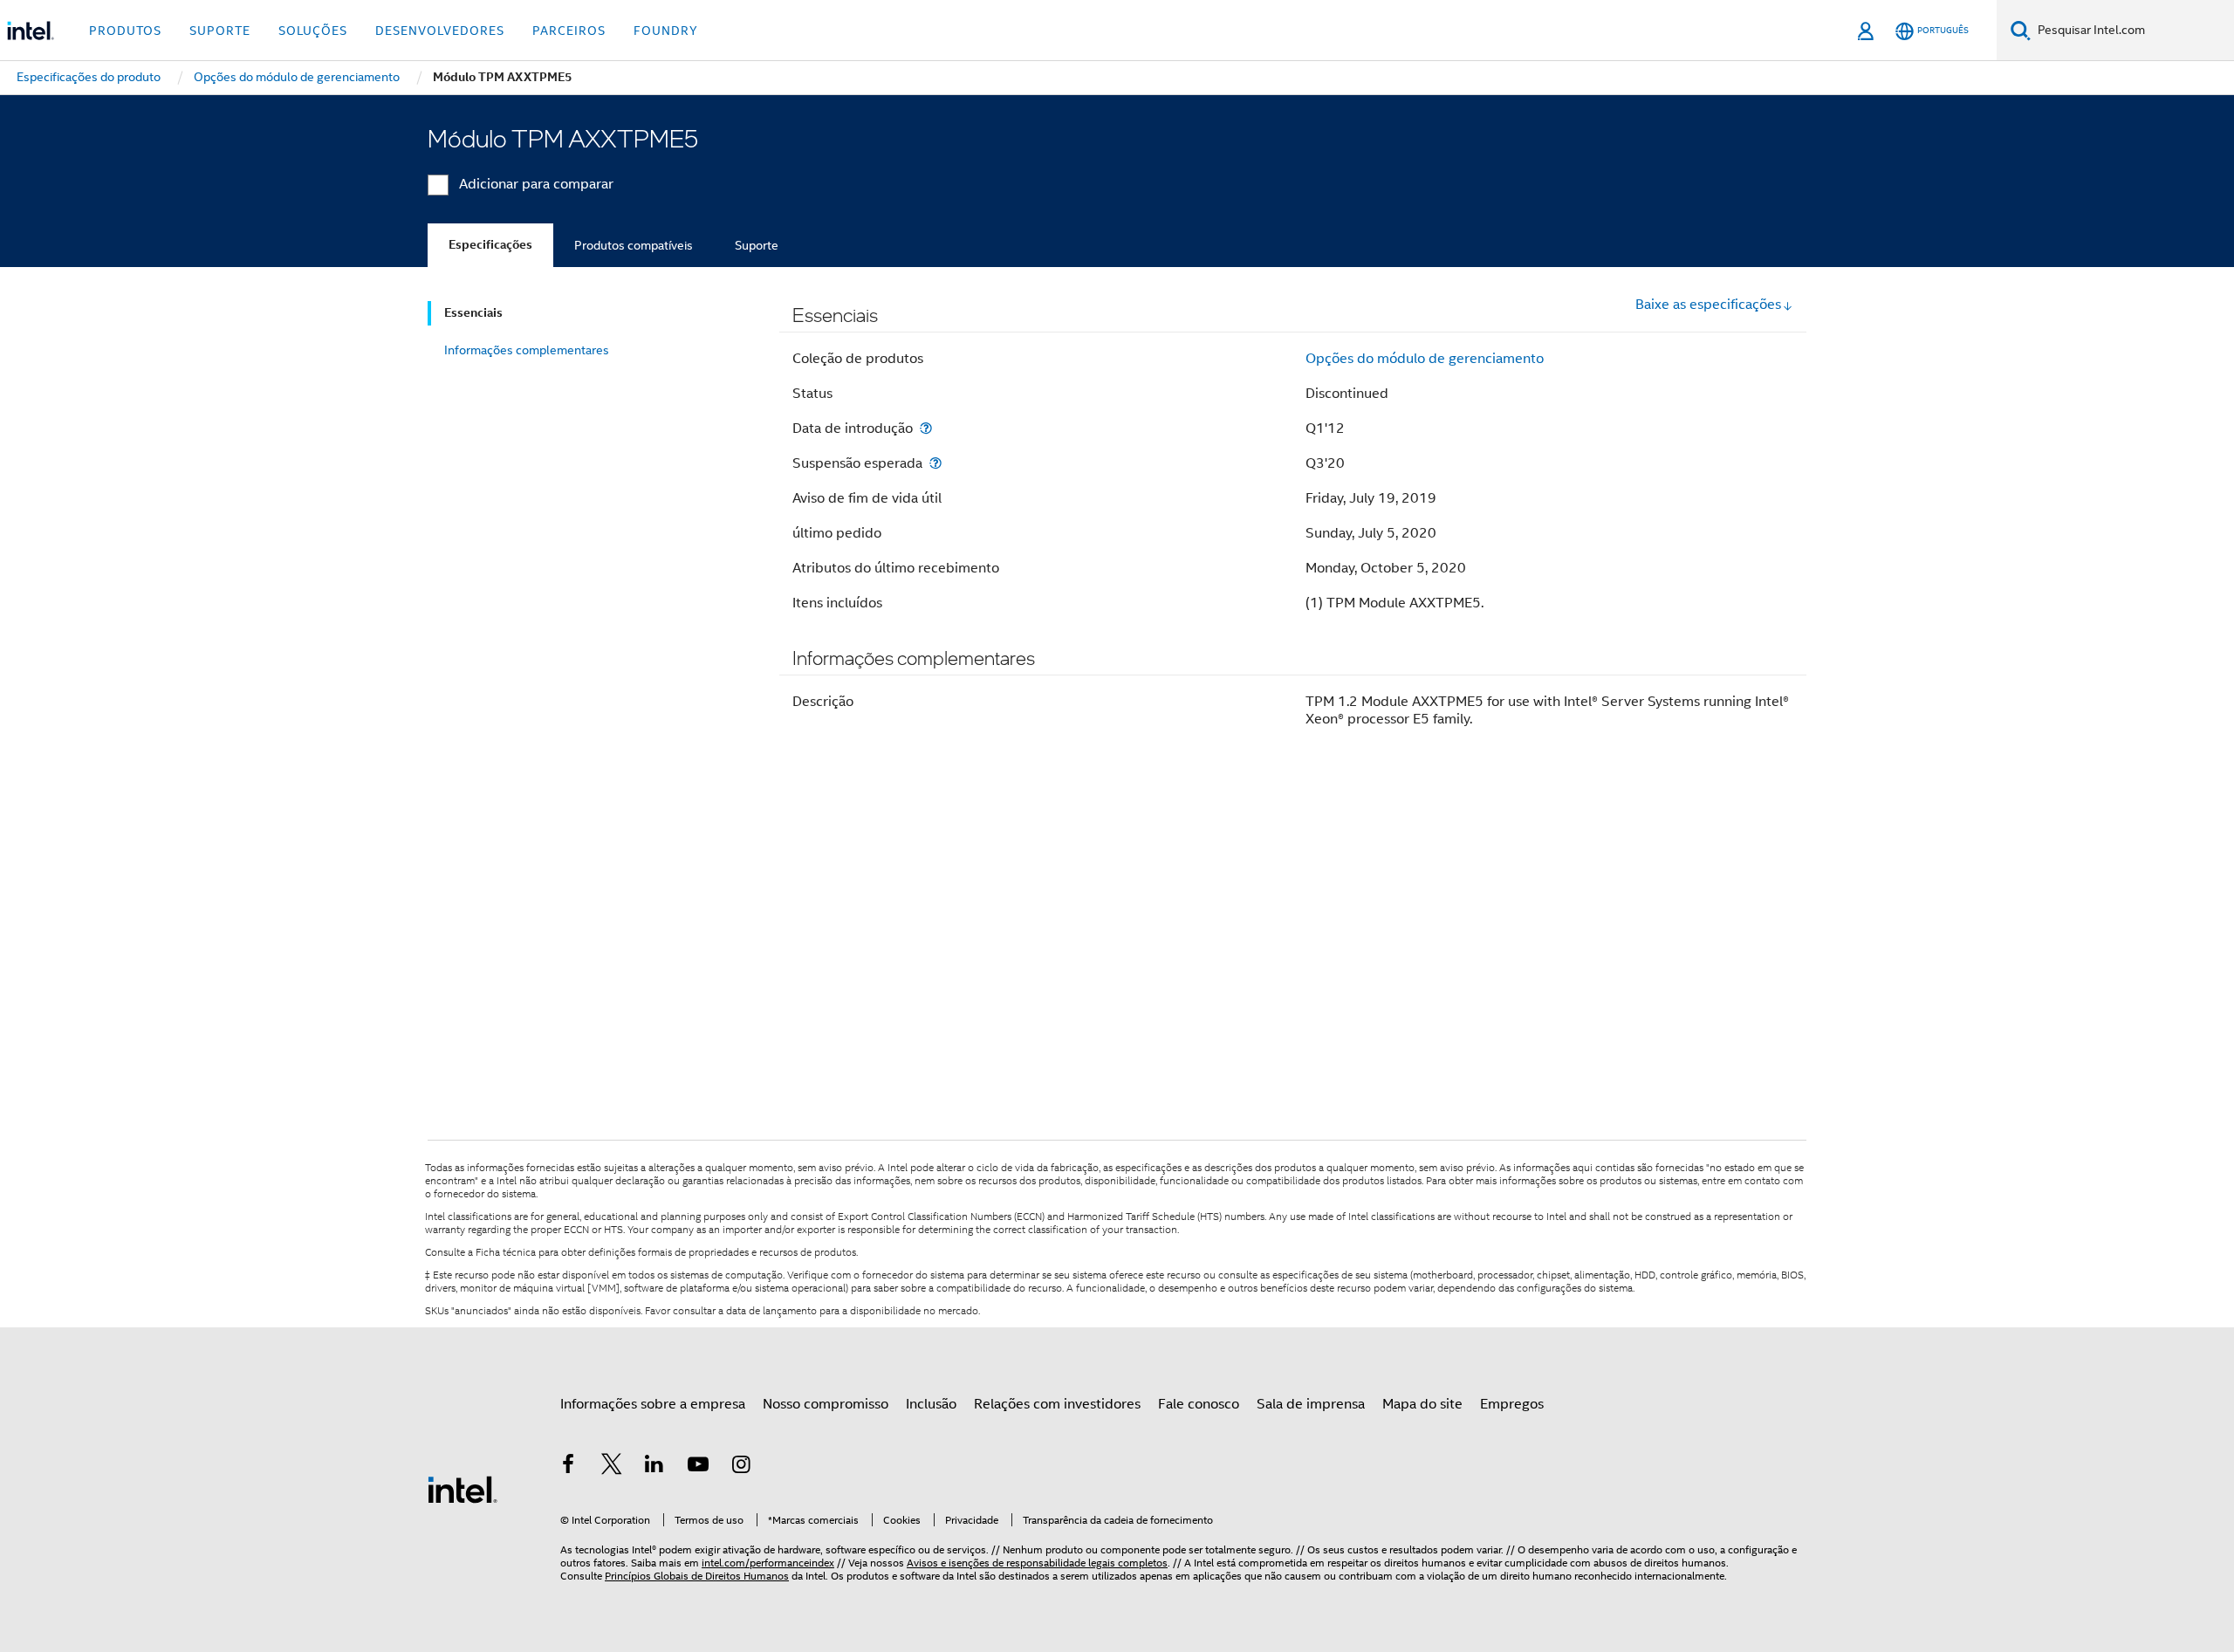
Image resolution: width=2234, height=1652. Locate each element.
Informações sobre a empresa (653, 1404)
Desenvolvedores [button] (440, 31)
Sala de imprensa (1311, 1404)
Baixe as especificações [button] (1708, 305)
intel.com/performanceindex (768, 1563)
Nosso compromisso (826, 1404)
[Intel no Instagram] (741, 1467)
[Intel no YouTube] (698, 1467)
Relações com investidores (1057, 1404)
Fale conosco (1199, 1404)
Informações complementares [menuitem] (527, 350)
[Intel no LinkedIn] (654, 1467)
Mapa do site (1422, 1404)
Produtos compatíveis (634, 245)
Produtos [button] (125, 31)
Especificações (490, 245)
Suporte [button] (220, 31)
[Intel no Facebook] (568, 1467)
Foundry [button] (666, 31)
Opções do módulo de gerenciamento (1425, 359)
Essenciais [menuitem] (473, 313)
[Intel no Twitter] (612, 1467)
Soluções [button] (313, 31)
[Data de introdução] (926, 428)
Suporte (757, 245)
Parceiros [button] (569, 31)
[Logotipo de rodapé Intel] (463, 1489)
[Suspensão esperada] (935, 463)
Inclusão (931, 1404)
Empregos (1512, 1404)
